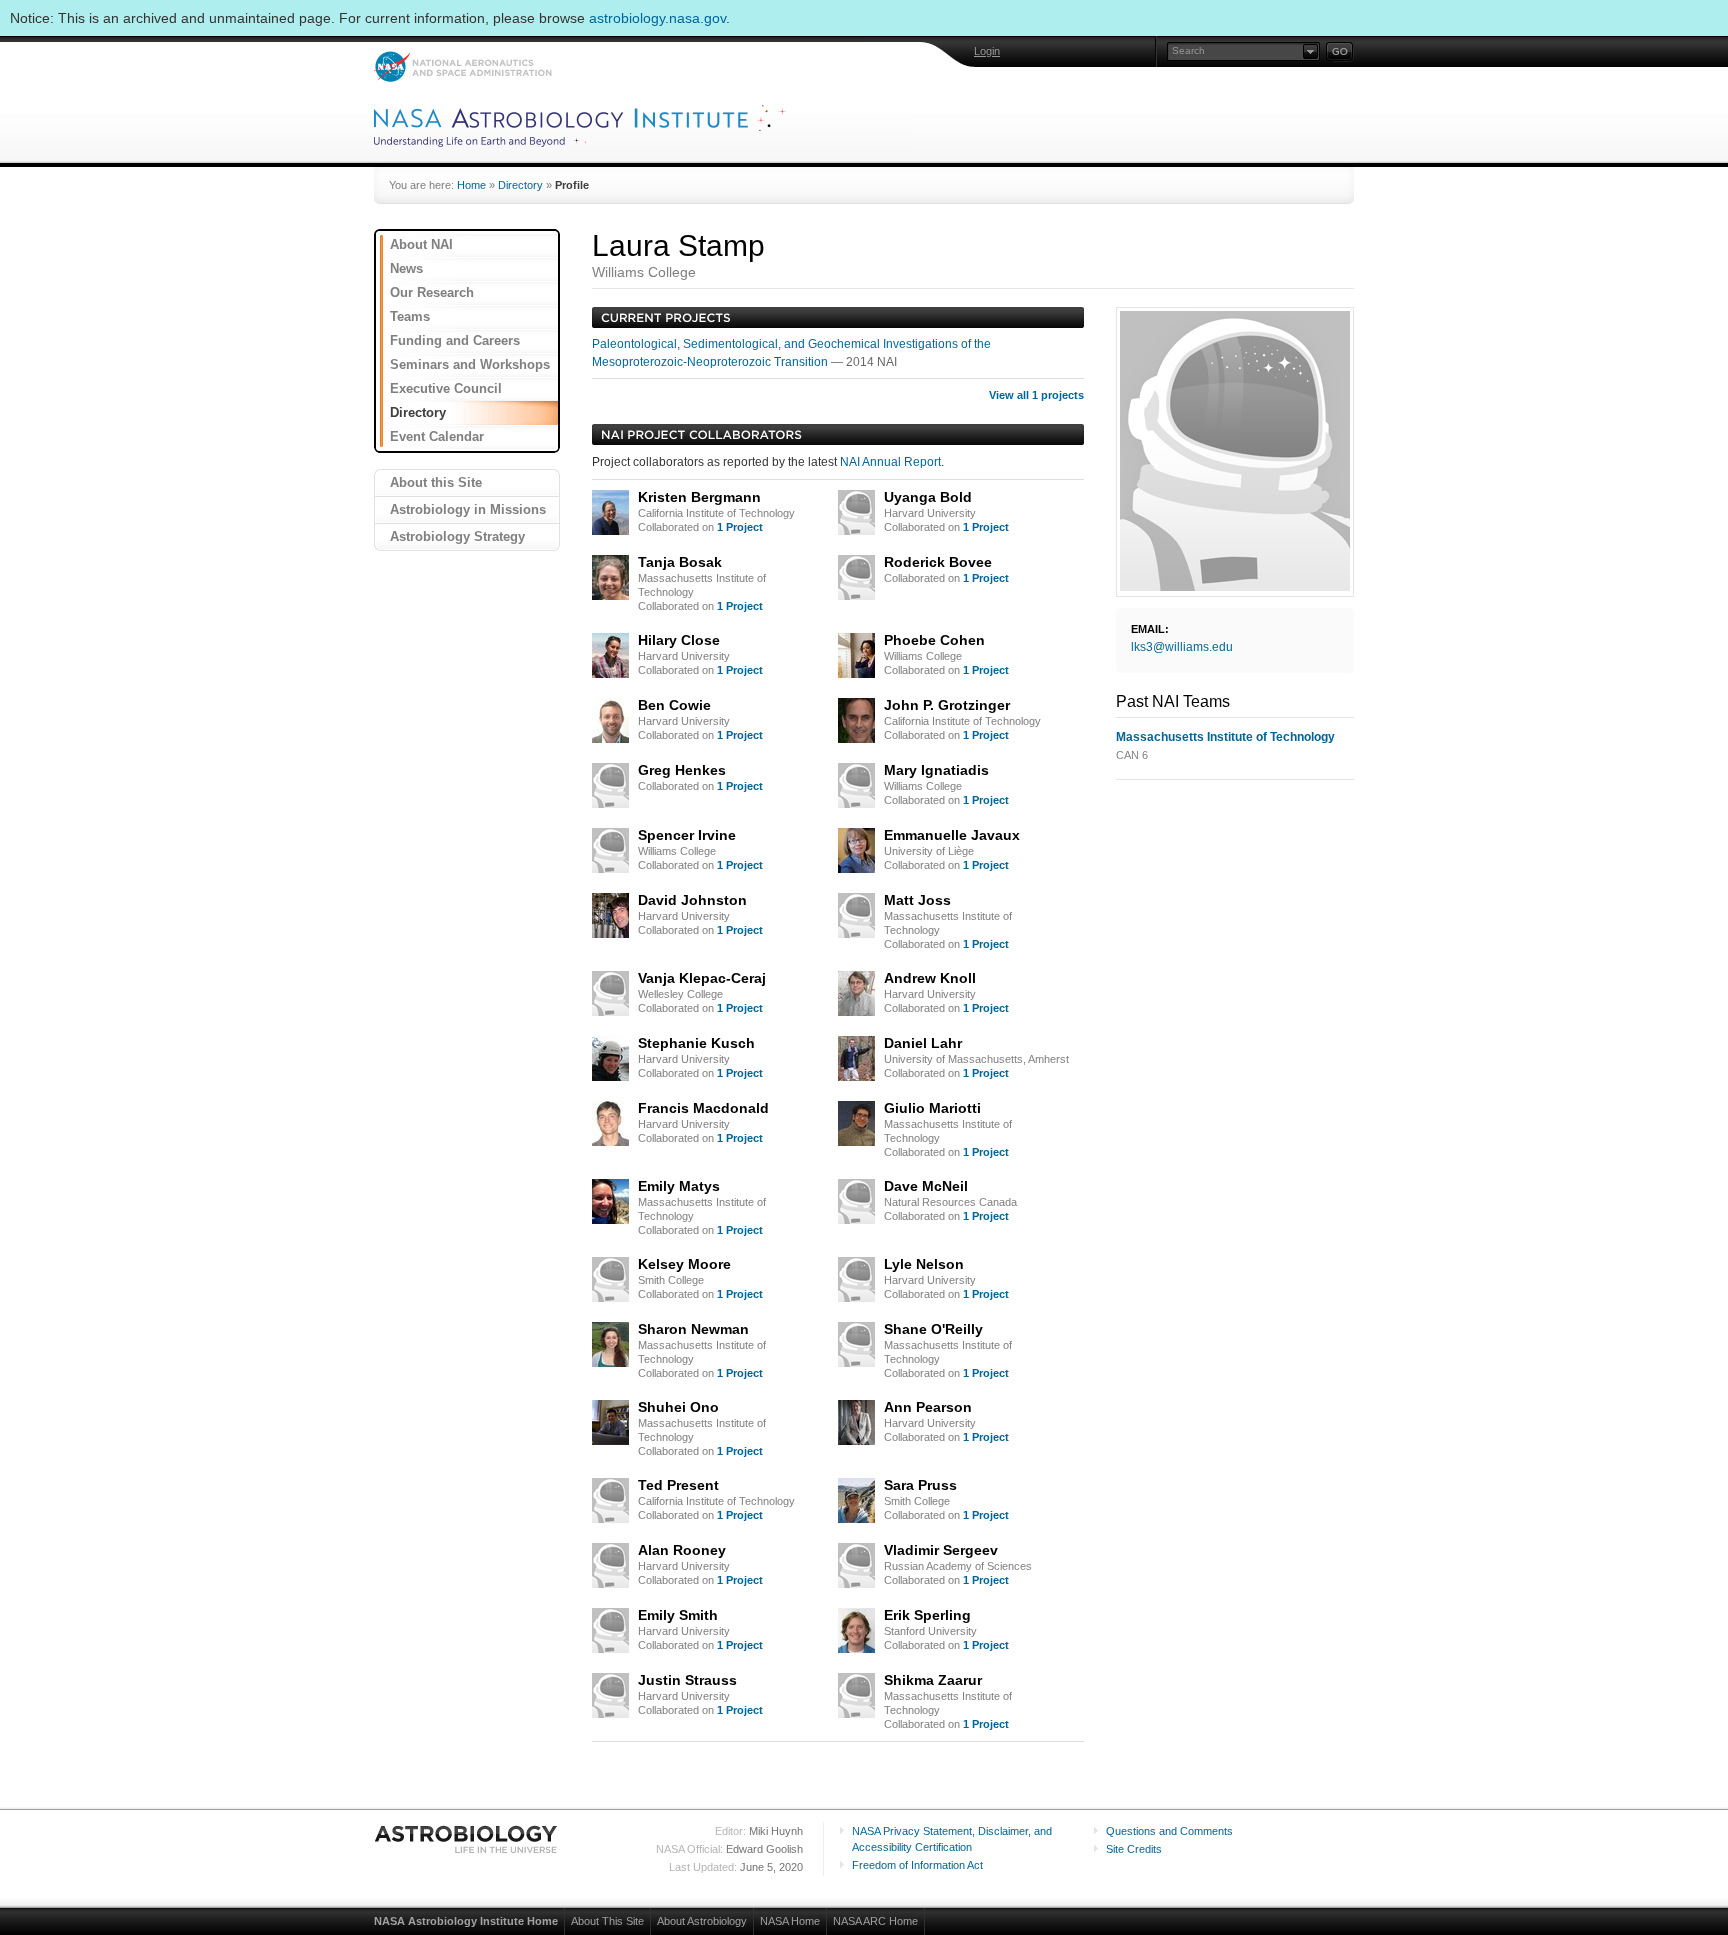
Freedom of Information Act (917, 1865)
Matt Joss (917, 900)
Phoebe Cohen (934, 640)
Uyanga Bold (928, 497)
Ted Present (678, 1485)
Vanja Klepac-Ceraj (702, 978)
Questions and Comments (1169, 1831)
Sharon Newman (693, 1329)
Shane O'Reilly (933, 1329)
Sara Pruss (920, 1485)
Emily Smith (678, 1615)
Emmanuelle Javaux (952, 835)
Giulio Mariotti (932, 1108)
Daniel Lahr (923, 1043)
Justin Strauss (687, 1680)
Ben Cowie (674, 705)
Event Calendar (437, 436)
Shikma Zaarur (933, 1680)
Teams (410, 316)
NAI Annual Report (890, 462)
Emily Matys (679, 1186)
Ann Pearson (928, 1407)
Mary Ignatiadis (936, 770)
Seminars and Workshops (470, 364)
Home (471, 185)
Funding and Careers (455, 340)
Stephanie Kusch (696, 1043)
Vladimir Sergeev (941, 1550)
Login (987, 51)
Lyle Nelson (924, 1264)
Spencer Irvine (687, 835)
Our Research (432, 292)
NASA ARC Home (875, 1921)
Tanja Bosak (680, 562)
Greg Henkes (682, 770)
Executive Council (446, 388)
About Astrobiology (702, 1921)
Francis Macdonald (703, 1108)
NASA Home (790, 1921)
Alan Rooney (682, 1550)
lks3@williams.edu (1182, 647)
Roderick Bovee (938, 562)
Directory (520, 185)
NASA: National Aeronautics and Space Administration (462, 66)
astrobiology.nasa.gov (657, 18)
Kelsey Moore (684, 1264)
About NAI (421, 244)
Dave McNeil (926, 1186)
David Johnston (692, 900)
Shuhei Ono (678, 1407)
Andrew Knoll (930, 978)
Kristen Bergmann (699, 497)
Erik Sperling (927, 1615)
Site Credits (1134, 1849)
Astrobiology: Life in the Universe (467, 1839)
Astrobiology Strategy (457, 536)
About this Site (436, 482)
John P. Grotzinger (947, 705)
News (406, 268)
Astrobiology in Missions (468, 509)
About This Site (607, 1921)
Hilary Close (679, 640)
